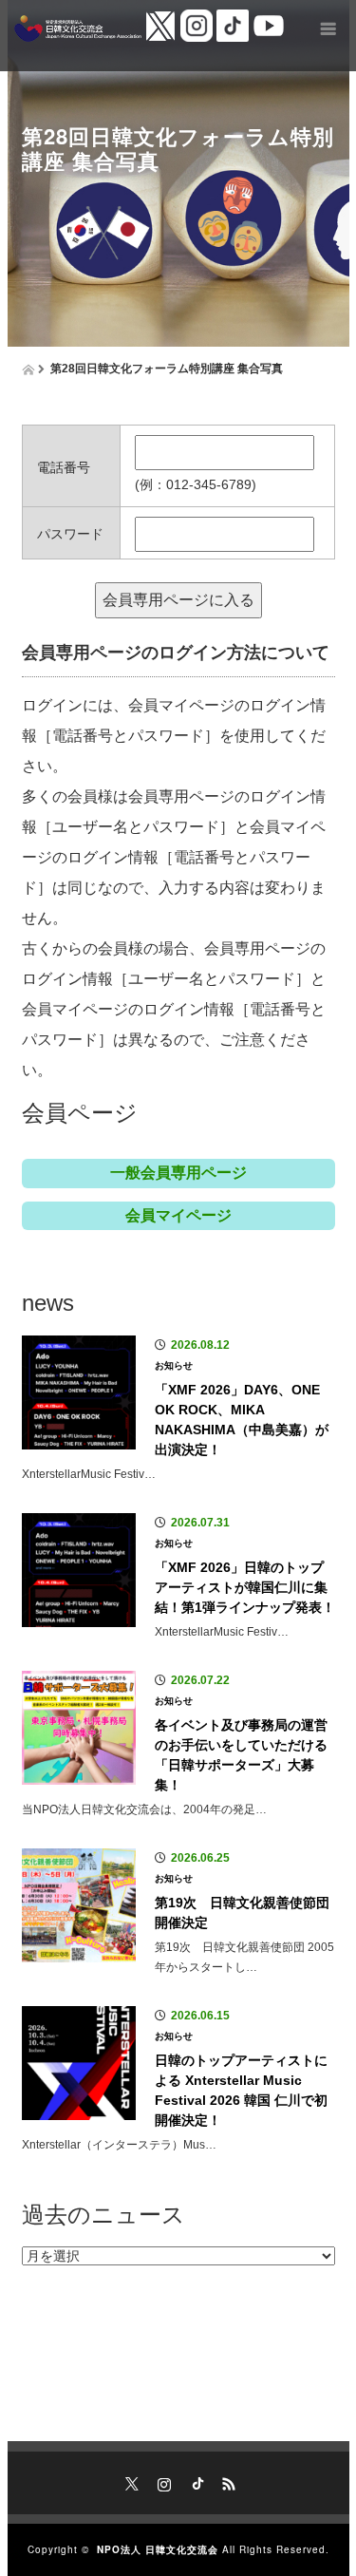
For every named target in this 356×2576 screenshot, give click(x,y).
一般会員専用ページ (178, 1173)
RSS (227, 2481)
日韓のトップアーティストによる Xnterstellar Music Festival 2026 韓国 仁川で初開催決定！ (241, 2090)
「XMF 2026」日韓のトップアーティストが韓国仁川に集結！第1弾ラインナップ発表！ (245, 1587)
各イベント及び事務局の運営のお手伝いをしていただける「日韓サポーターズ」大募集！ (241, 1755)
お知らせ (174, 1365)
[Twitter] (130, 2481)
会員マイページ (178, 1215)
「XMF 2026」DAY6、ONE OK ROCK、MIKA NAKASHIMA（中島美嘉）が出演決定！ (242, 1420)
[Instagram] (162, 2481)
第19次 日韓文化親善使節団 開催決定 (245, 1913)
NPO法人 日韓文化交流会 (158, 2549)
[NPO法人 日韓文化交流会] (78, 28)
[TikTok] (195, 2481)
